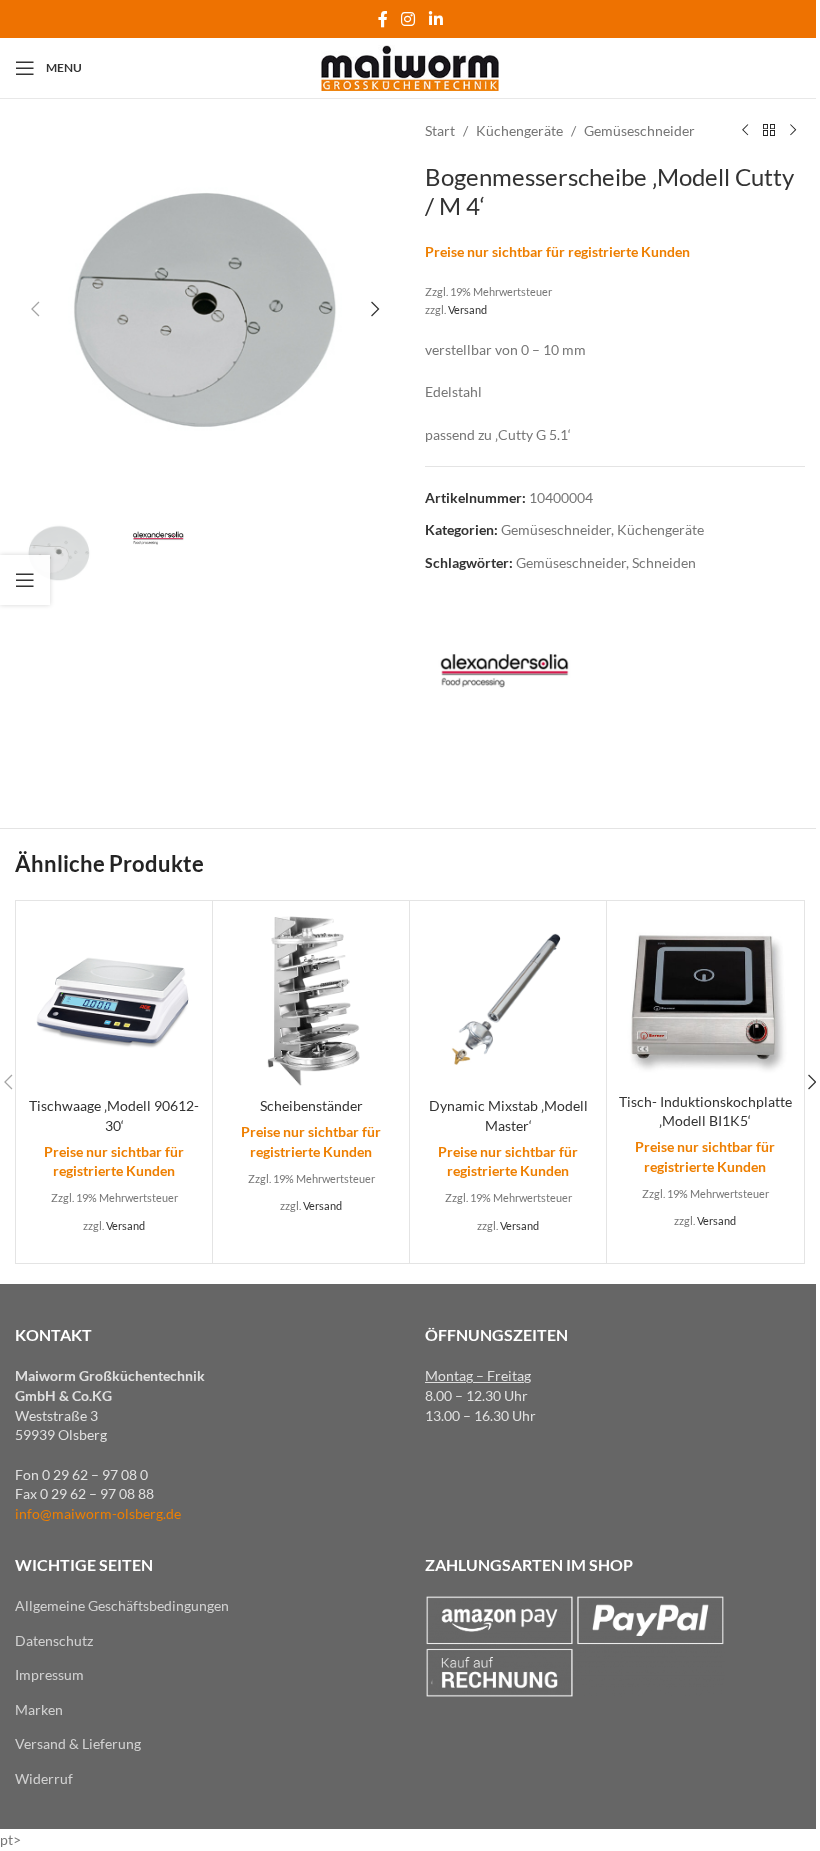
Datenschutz (54, 1640)
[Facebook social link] (383, 19)
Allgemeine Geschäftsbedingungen (122, 1605)
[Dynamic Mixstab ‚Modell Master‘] (508, 999)
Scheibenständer (311, 1105)
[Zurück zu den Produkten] (769, 131)
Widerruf (44, 1778)
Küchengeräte (519, 130)
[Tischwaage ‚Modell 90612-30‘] (114, 999)
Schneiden (664, 562)
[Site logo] (410, 66)
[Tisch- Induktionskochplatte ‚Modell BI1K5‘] (705, 996)
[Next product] (793, 131)
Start (440, 130)
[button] (35, 309)
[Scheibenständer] (311, 999)
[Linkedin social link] (435, 19)
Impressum (49, 1674)
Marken (39, 1709)
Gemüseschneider (639, 130)
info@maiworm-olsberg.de (98, 1513)
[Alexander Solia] (500, 673)
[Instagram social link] (408, 19)
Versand (467, 309)
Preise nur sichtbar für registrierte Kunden (557, 251)
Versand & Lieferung (78, 1743)
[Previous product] (745, 131)
